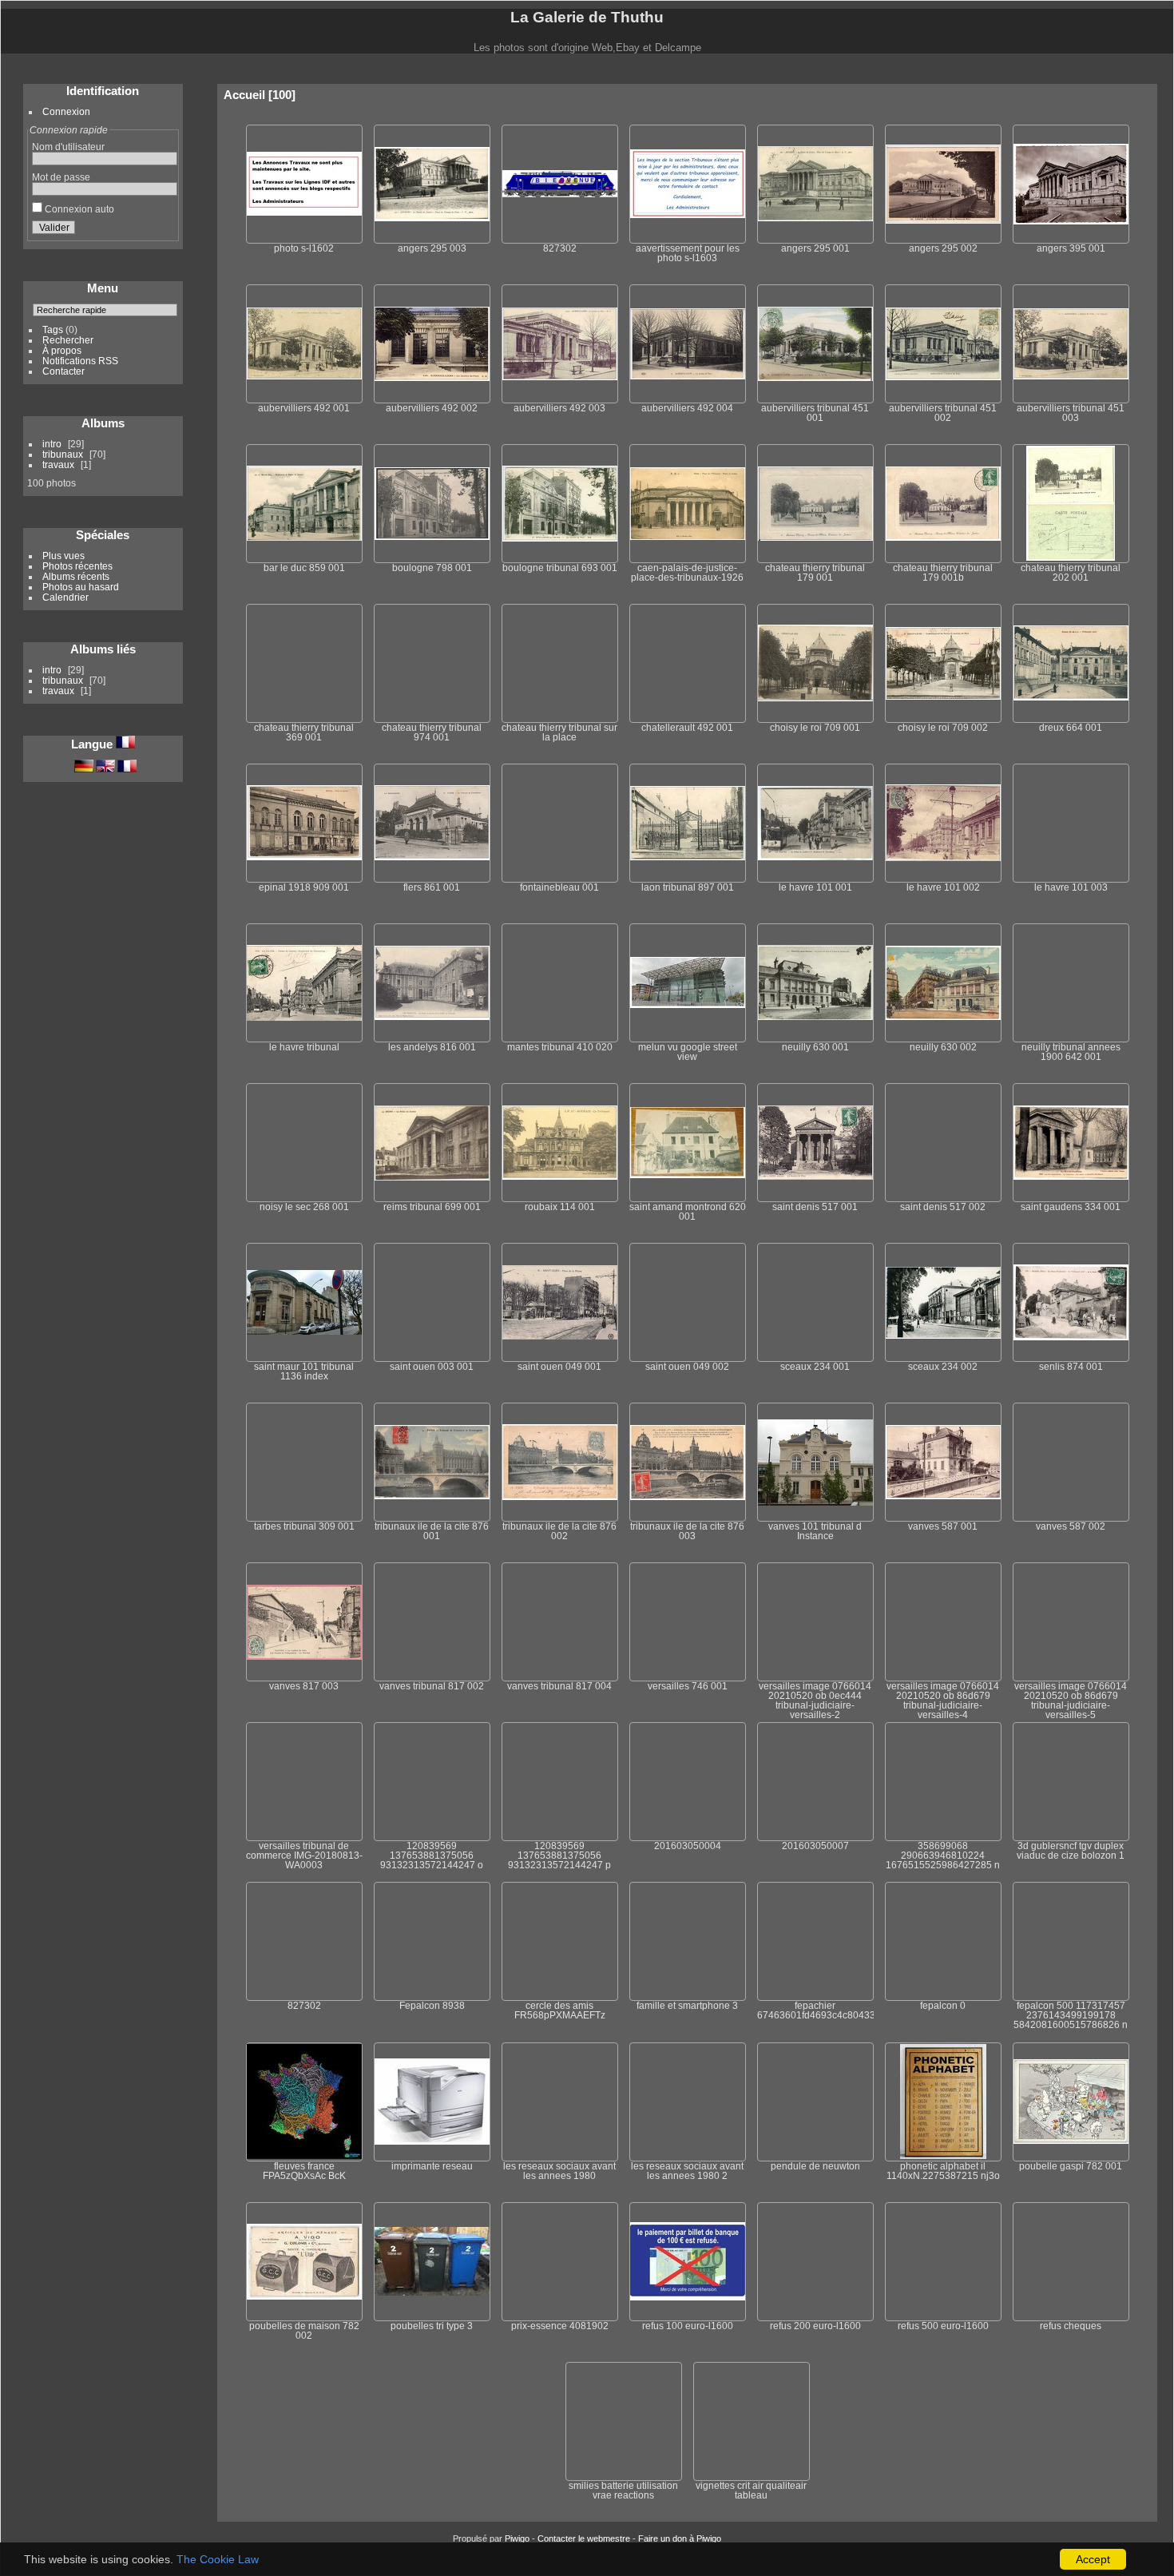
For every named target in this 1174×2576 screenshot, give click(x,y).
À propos (62, 350)
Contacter (63, 371)
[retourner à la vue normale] (1079, 93)
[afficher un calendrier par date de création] (1121, 93)
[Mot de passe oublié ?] (163, 230)
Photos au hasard (81, 587)
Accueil (244, 95)
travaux (58, 464)
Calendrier (65, 597)
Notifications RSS (80, 361)
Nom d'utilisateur (68, 147)
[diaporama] (1058, 93)
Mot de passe (61, 177)
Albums (103, 423)
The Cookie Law (218, 2559)
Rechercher (68, 340)
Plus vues (63, 556)
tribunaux (63, 454)
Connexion (66, 111)
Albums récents (76, 576)
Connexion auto (78, 209)
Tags (53, 329)
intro (52, 444)
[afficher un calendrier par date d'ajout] (1100, 93)
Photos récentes (77, 566)
